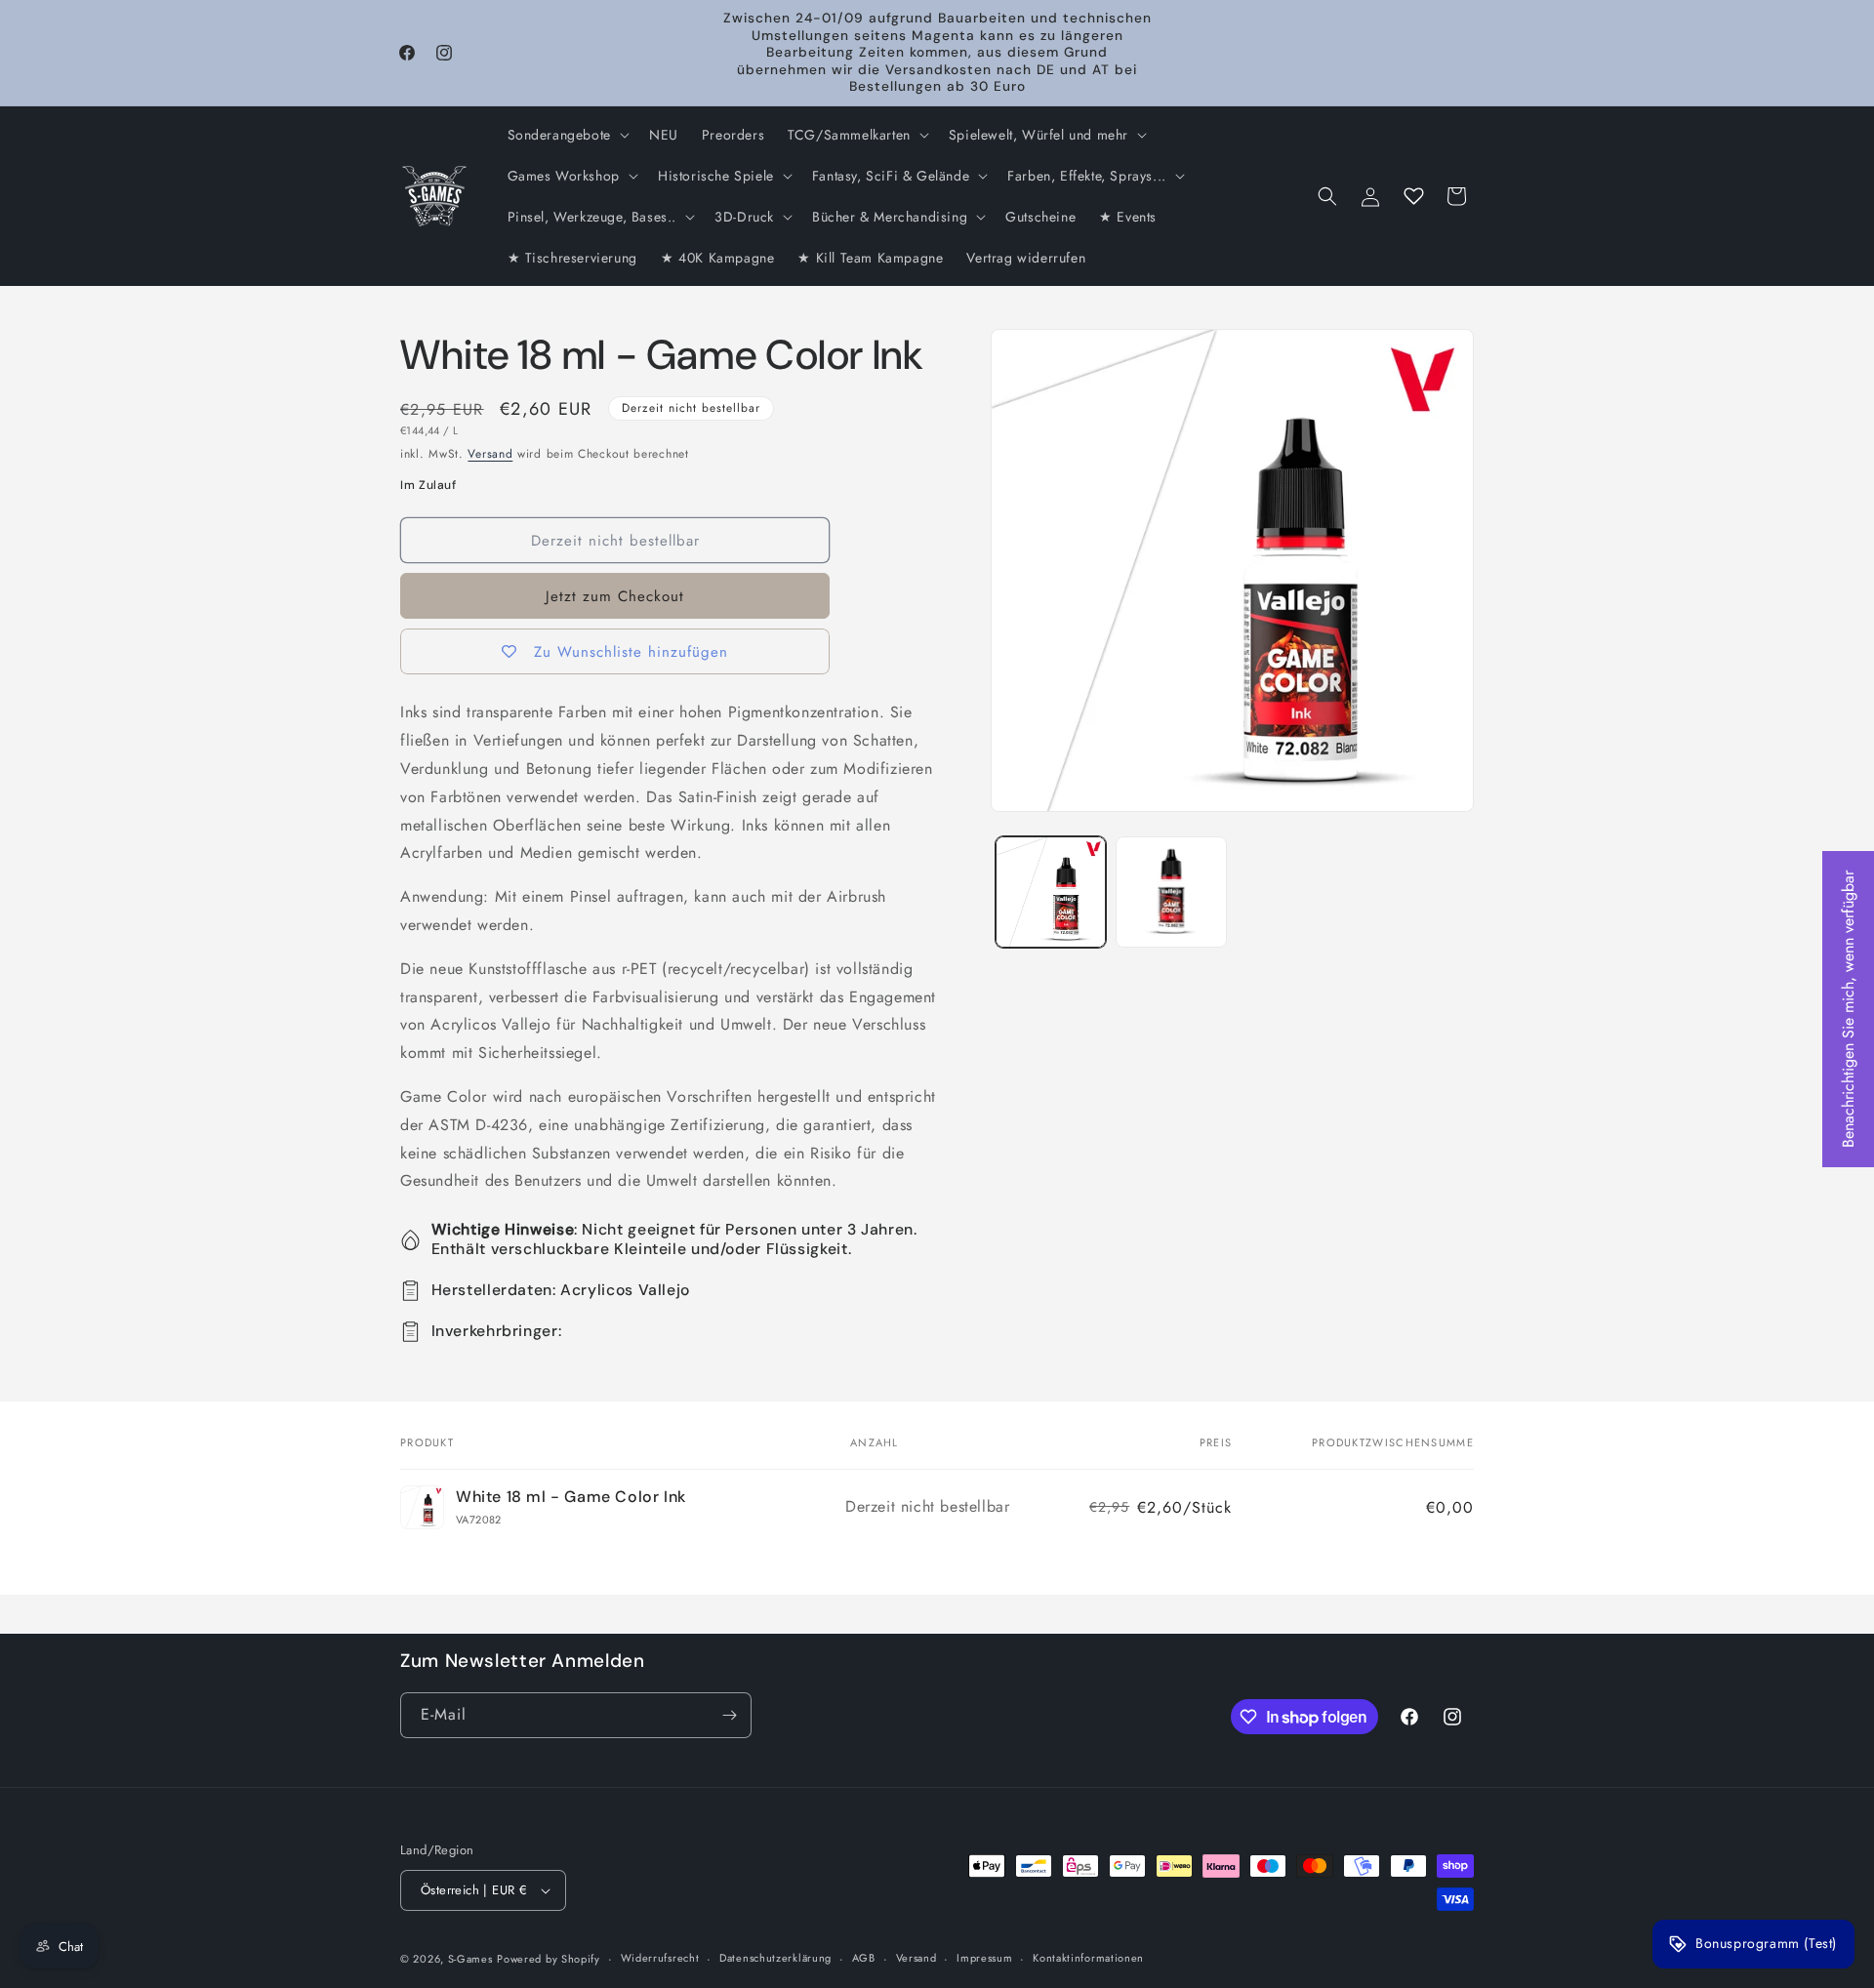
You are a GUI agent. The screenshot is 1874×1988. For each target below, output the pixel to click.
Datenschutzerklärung (775, 1958)
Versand (490, 454)
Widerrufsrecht (660, 1958)
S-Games (470, 1959)
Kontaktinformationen (1088, 1958)
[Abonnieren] (729, 1715)
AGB (864, 1958)
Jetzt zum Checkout (615, 596)
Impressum (984, 1958)
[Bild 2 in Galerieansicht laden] (1171, 892)
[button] (567, 135)
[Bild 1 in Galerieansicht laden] (1051, 892)
